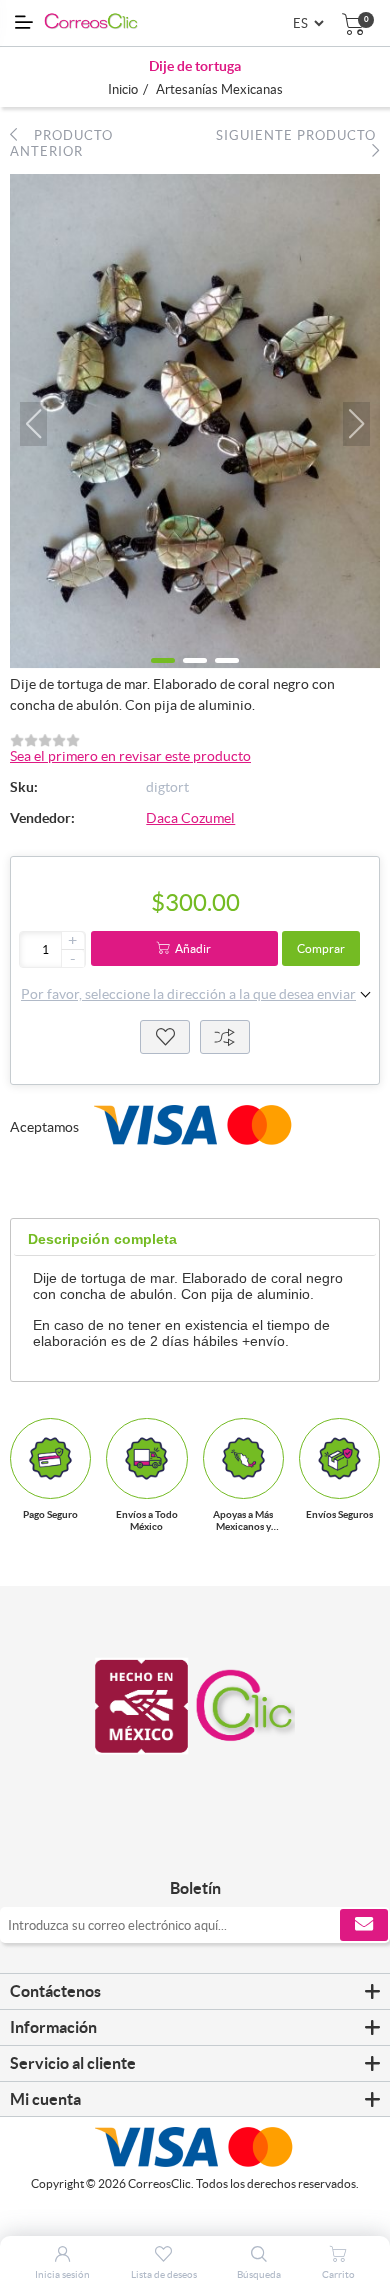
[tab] (102, 1239)
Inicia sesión (62, 2274)
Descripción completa (102, 1239)
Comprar (321, 948)
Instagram (217, 1846)
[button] (33, 424)
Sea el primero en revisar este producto (130, 756)
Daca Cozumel (190, 818)
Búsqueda (259, 2274)
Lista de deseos (165, 1037)
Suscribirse (364, 1925)
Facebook (172, 1846)
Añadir (193, 948)
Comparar (225, 1037)
